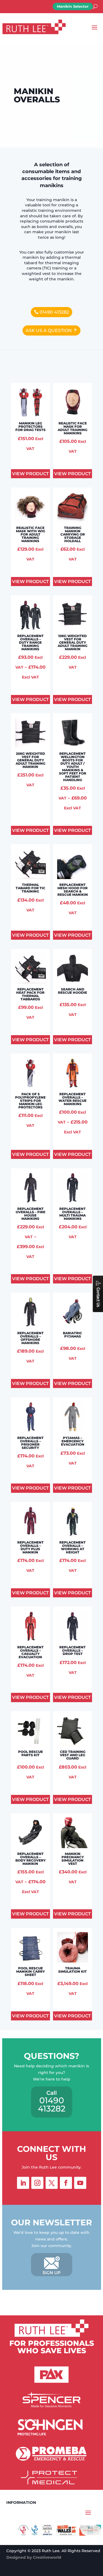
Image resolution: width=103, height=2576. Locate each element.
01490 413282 (54, 312)
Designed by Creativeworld (34, 2557)
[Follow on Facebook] (66, 2183)
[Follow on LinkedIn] (23, 2183)
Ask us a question (49, 330)
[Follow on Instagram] (37, 2183)
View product (30, 474)
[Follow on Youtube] (80, 2183)
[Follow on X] (52, 2183)
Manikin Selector (73, 6)
